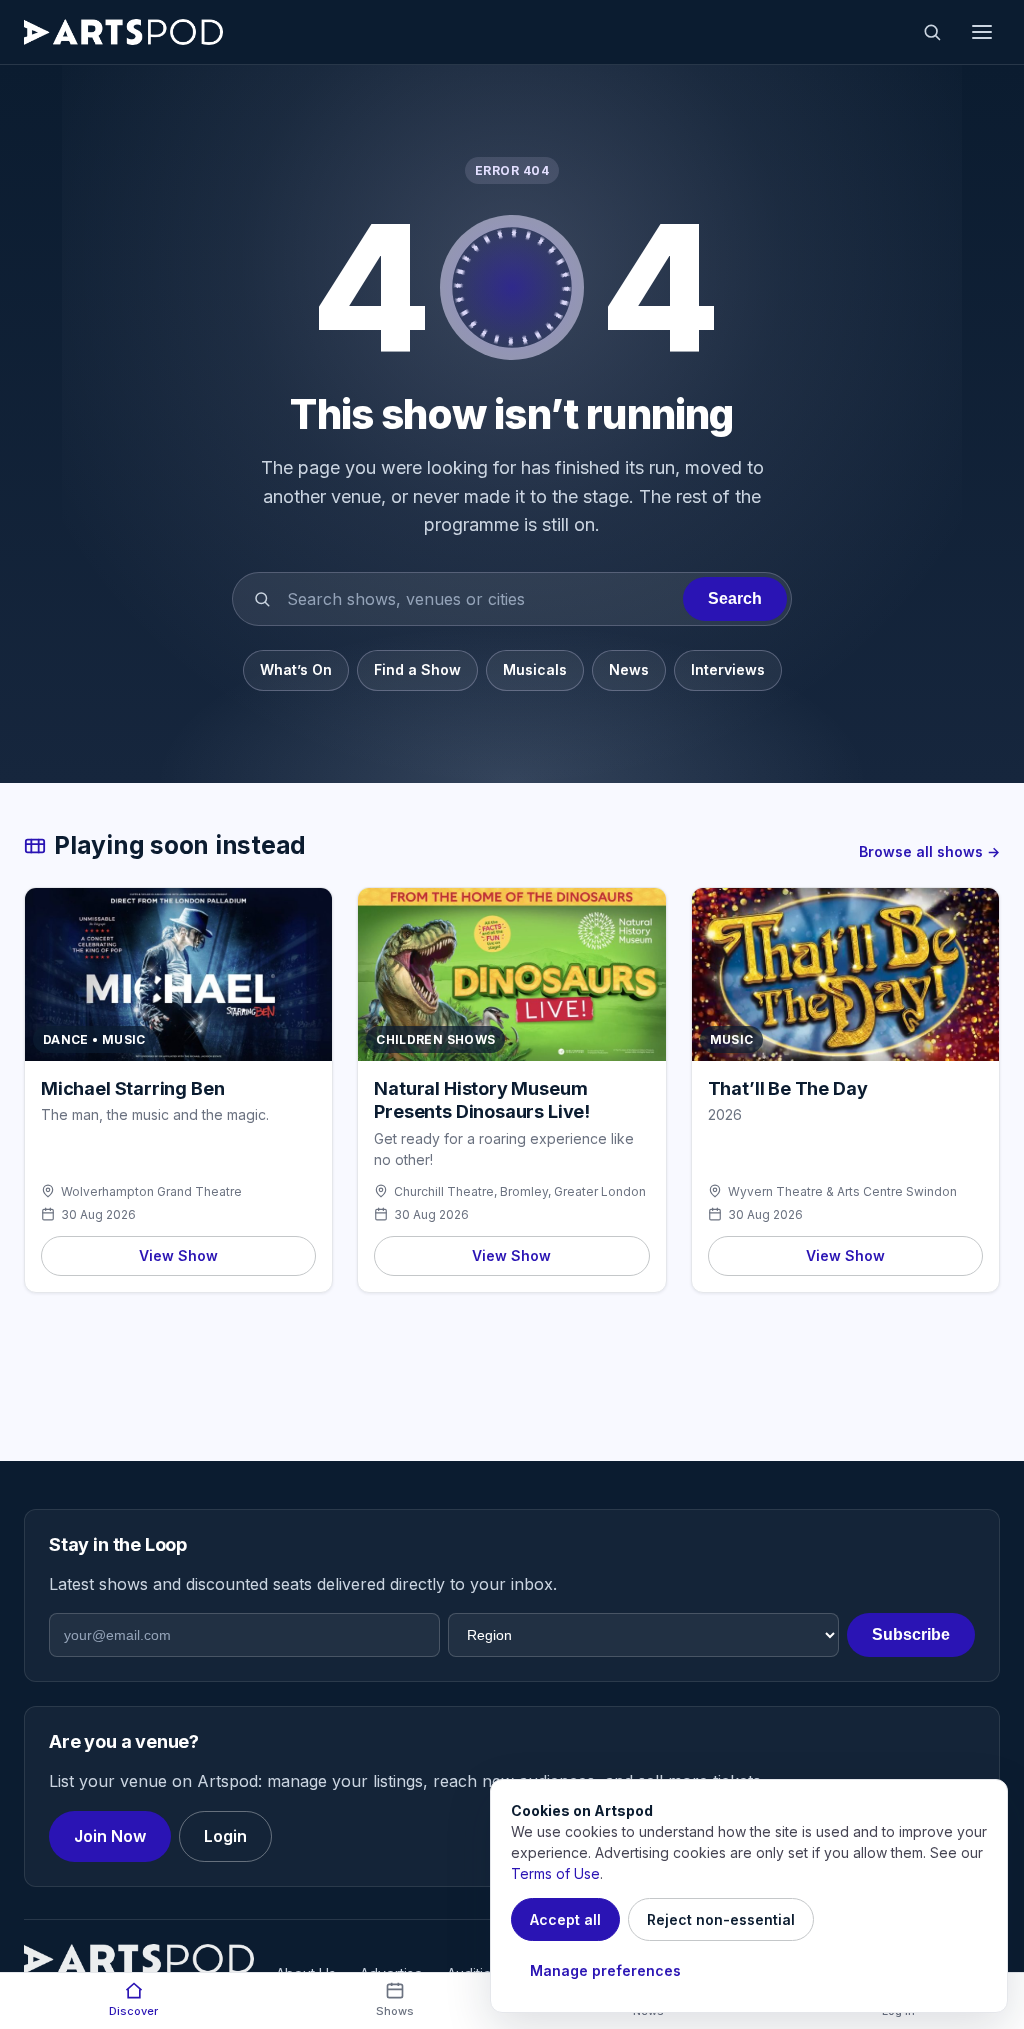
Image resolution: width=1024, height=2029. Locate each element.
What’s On (296, 669)
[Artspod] (139, 1959)
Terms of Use (555, 1873)
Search (735, 598)
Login (225, 1836)
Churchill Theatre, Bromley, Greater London (520, 1191)
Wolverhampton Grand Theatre (151, 1191)
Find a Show (417, 669)
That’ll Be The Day (788, 1088)
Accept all (565, 1919)
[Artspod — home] (123, 32)
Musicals (535, 669)
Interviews (728, 669)
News (629, 669)
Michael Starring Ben (132, 1088)
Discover (133, 2011)
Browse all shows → (929, 851)
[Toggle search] (932, 32)
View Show (178, 1255)
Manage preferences (605, 1970)
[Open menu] (982, 32)
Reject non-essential (721, 1919)
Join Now (110, 1836)
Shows (395, 2011)
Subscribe (911, 1634)
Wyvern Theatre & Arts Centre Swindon (842, 1191)
